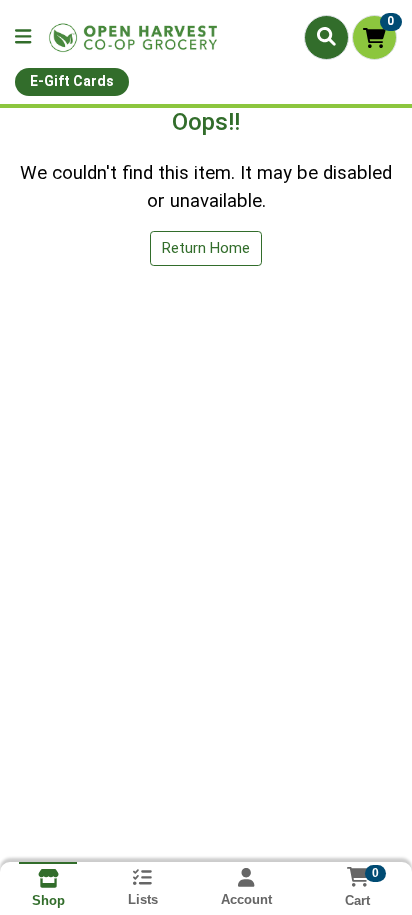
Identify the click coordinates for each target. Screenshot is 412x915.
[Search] (326, 37)
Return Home (206, 248)
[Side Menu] (23, 37)
